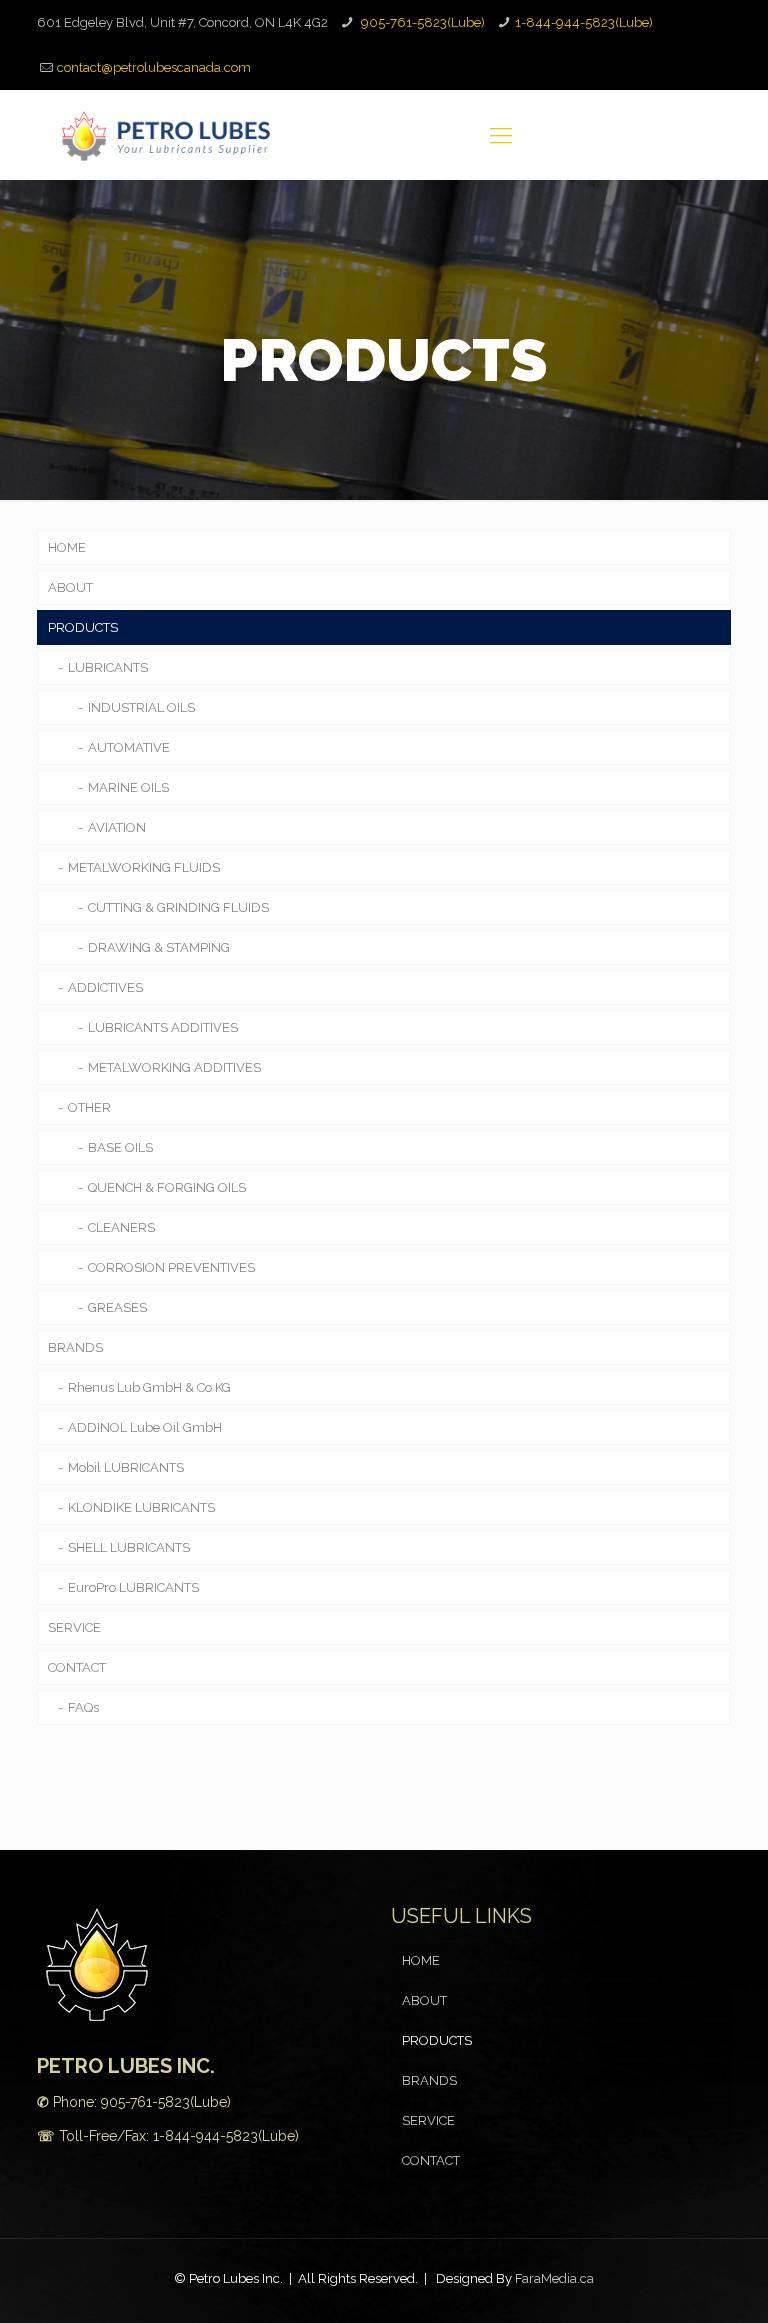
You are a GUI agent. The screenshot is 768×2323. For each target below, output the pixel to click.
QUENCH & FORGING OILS (167, 1187)
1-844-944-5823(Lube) (584, 22)
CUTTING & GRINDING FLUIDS (178, 907)
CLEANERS (121, 1227)
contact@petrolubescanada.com (154, 67)
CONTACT (77, 1667)
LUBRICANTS (108, 667)
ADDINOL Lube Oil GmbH (145, 1427)
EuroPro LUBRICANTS (133, 1587)
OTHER (89, 1107)
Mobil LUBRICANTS (126, 1467)
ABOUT (70, 587)
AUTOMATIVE (129, 747)
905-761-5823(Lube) (421, 22)
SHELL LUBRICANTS (129, 1547)
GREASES (117, 1307)
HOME (67, 547)
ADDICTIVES (105, 987)
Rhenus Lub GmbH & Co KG (149, 1387)
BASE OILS (120, 1147)
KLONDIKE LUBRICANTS (141, 1507)
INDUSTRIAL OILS (141, 707)
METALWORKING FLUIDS (144, 867)
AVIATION (117, 827)
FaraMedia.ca (554, 2278)
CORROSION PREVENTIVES (171, 1267)
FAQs (83, 1707)
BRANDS (75, 1347)
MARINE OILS (128, 787)
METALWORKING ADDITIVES (174, 1067)
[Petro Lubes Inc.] (166, 135)
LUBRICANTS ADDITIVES (163, 1027)
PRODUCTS (83, 627)
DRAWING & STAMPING (159, 947)
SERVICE (74, 1627)
